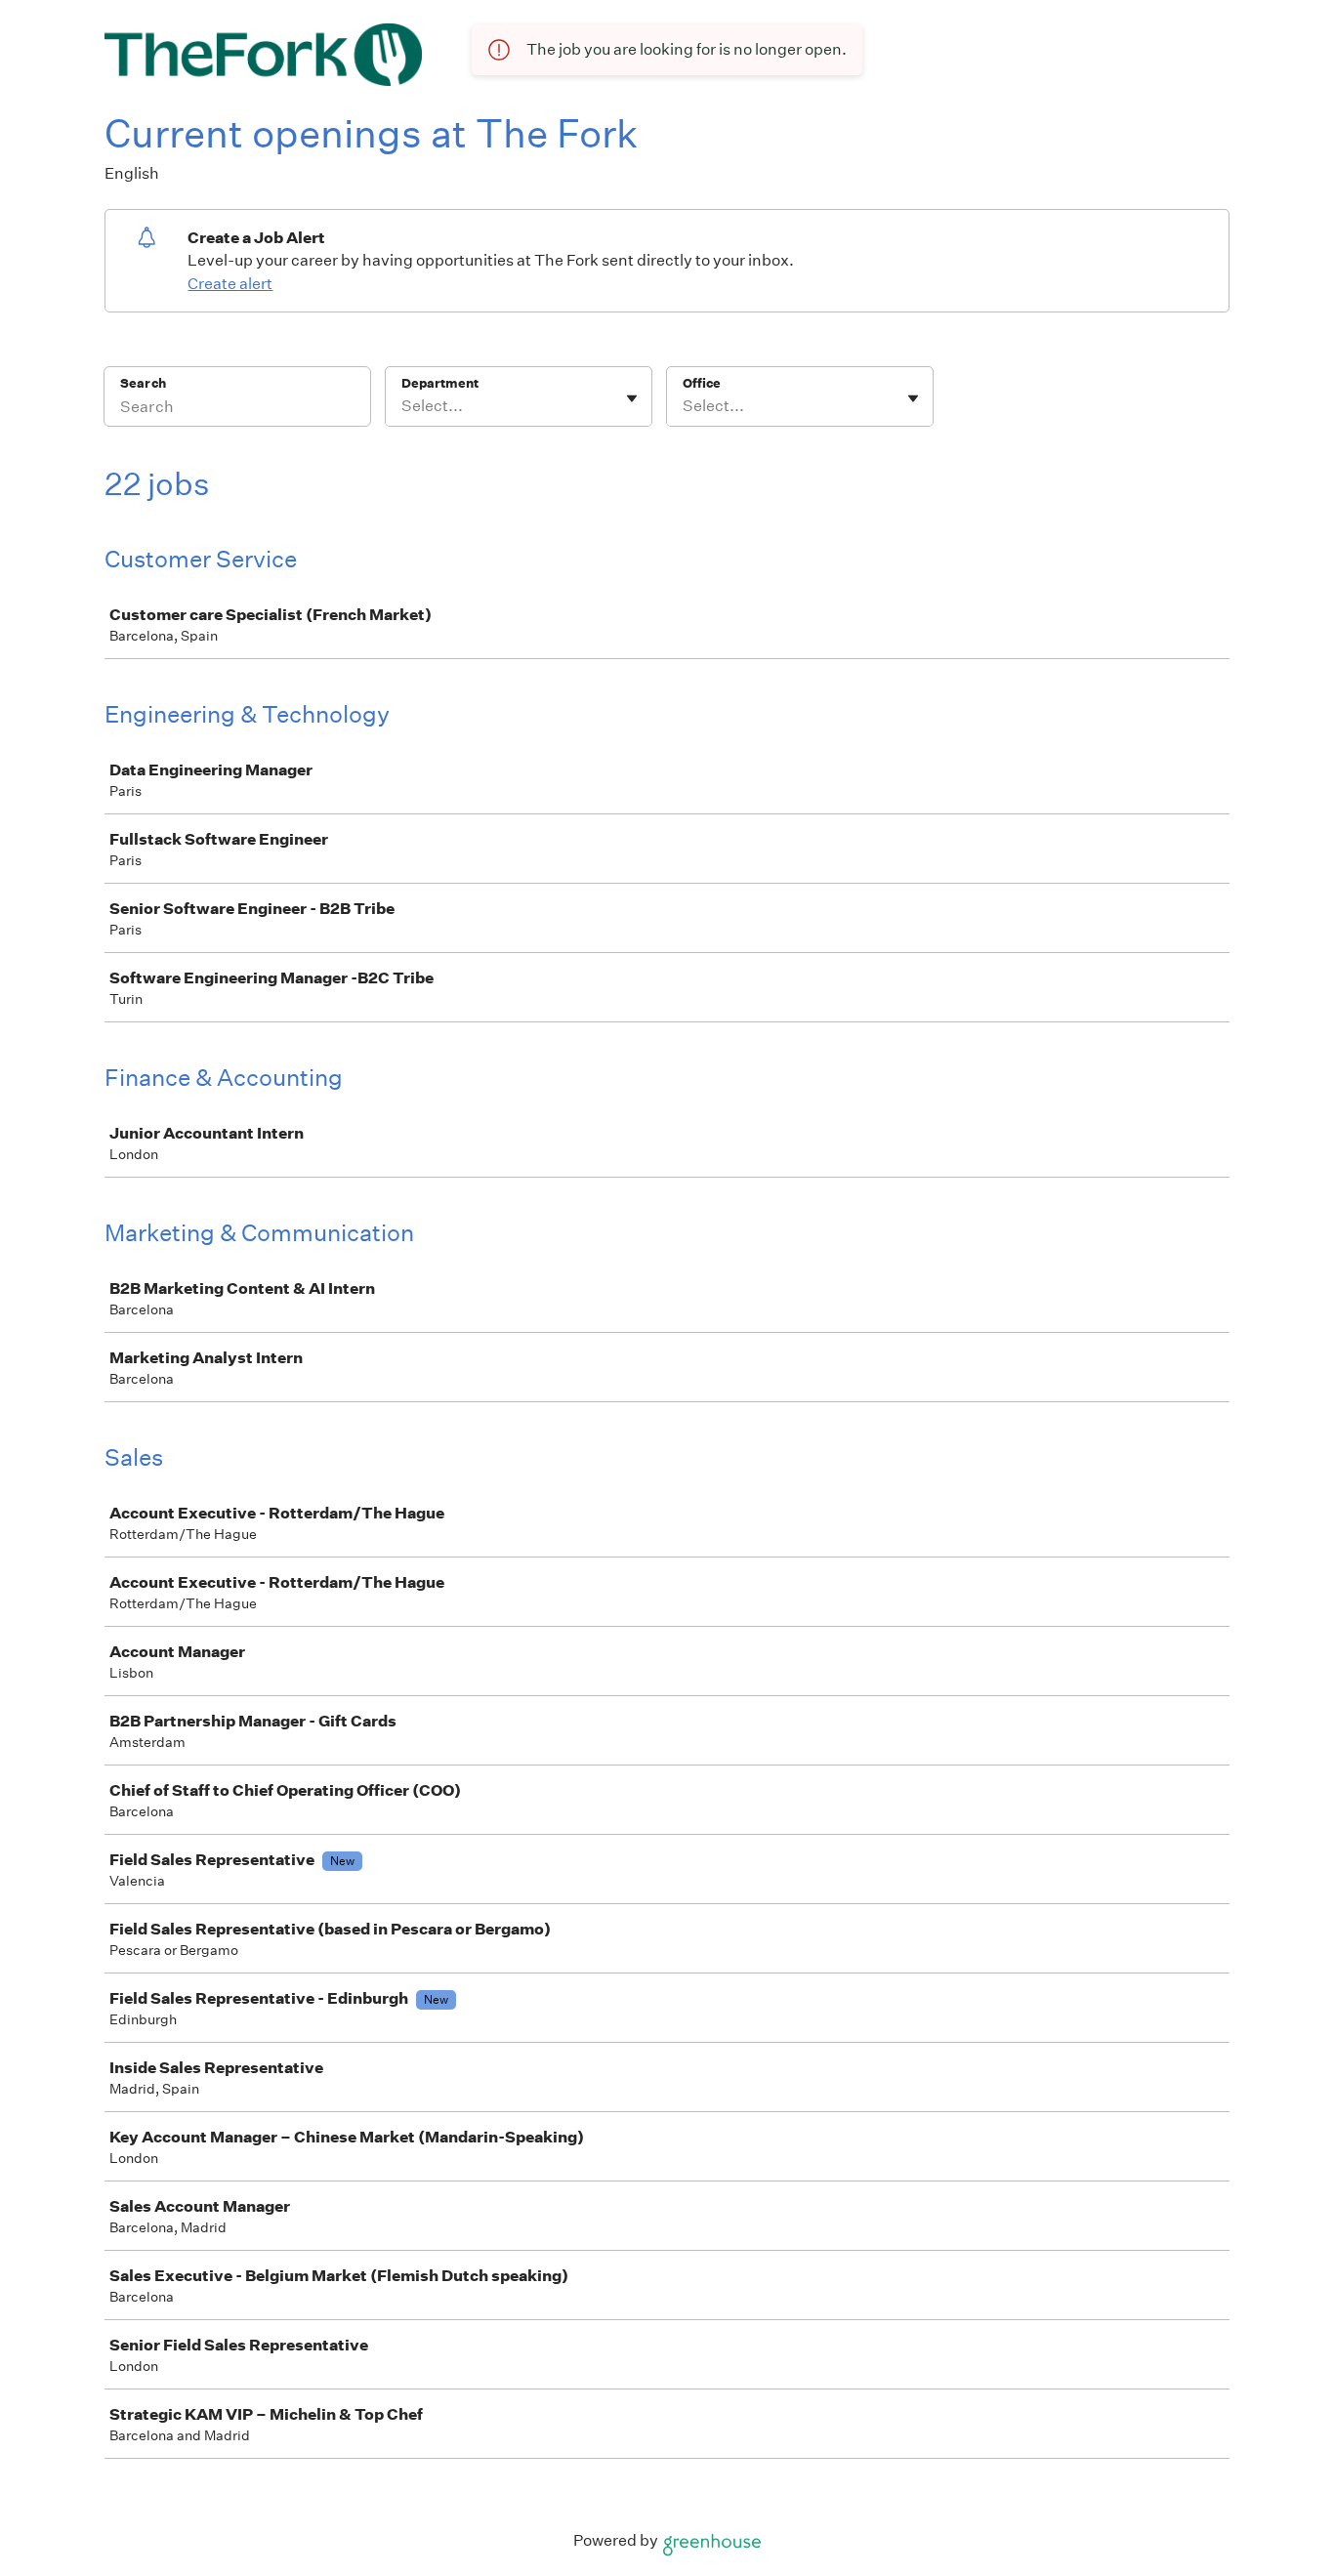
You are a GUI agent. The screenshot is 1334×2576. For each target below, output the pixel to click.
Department (440, 383)
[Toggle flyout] (632, 398)
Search (143, 383)
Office (702, 383)
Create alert (230, 284)
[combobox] (403, 406)
